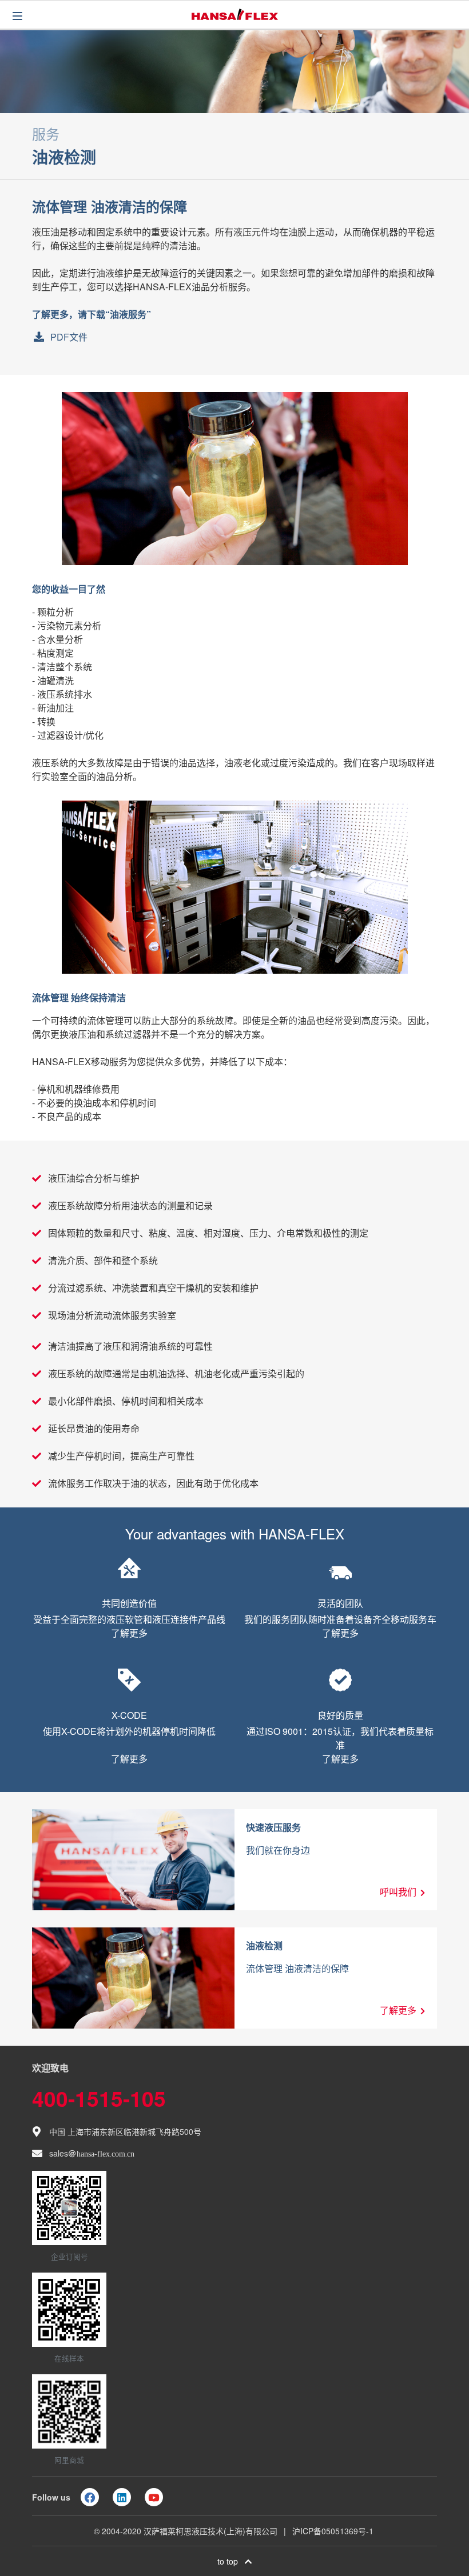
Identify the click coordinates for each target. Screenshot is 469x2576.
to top (231, 2561)
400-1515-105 (99, 2098)
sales (92, 2153)
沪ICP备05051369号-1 (333, 2531)
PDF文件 (69, 337)
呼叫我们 (398, 1892)
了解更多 (129, 1633)
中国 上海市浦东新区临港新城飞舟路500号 (125, 2131)
